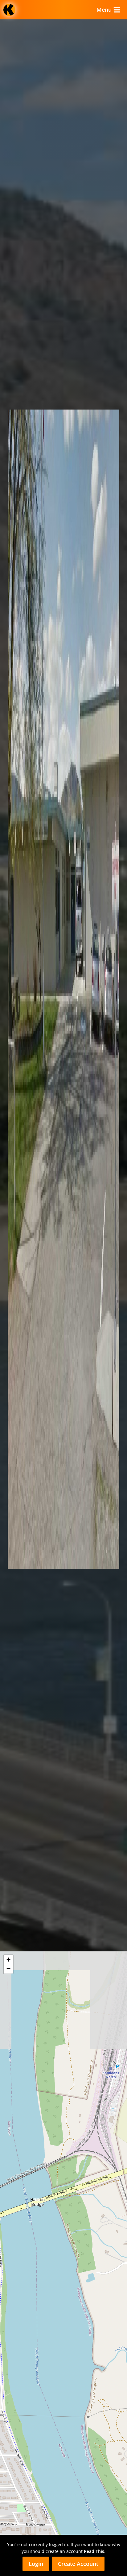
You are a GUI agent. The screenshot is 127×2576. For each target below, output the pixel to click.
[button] (8, 1960)
